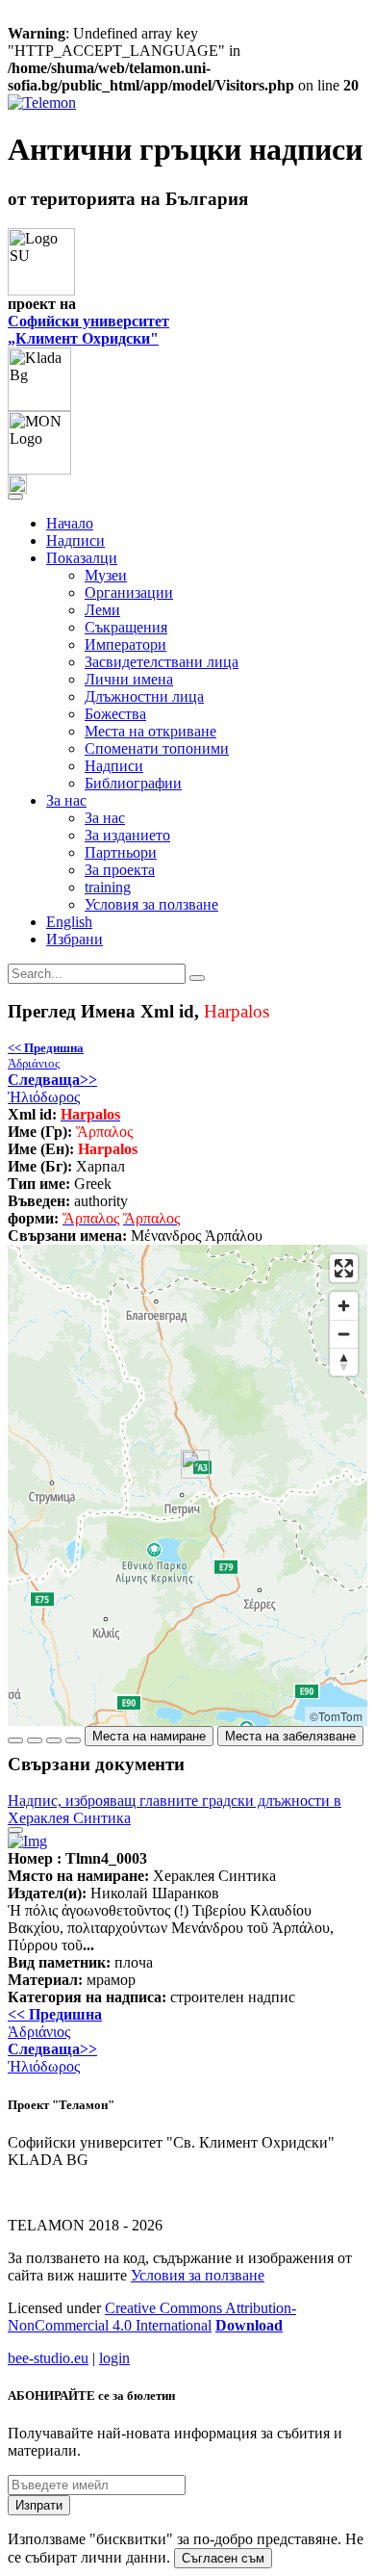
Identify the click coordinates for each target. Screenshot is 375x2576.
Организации (129, 592)
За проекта (120, 870)
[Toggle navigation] (15, 497)
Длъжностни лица (144, 696)
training (108, 887)
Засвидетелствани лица (162, 662)
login (114, 2358)
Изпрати (39, 2505)
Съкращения (126, 627)
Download (249, 2325)
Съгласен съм (223, 2558)
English (69, 922)
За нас (105, 818)
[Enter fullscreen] (344, 1268)
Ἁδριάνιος (46, 1056)
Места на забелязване (290, 1736)
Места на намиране (149, 1736)
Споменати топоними (157, 748)
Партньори (121, 852)
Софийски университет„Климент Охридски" (88, 330)
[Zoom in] (344, 1306)
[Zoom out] (344, 1334)
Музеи (106, 575)
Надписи (75, 541)
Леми (102, 610)
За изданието (127, 835)
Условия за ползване (151, 904)
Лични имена (129, 679)
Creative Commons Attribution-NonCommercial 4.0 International (152, 2317)
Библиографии (133, 783)
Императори (125, 644)
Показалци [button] (82, 558)
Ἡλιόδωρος (52, 1088)
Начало (70, 523)
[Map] (187, 1485)
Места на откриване (150, 731)
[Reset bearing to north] (344, 1362)
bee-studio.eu (48, 2358)
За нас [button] (66, 800)
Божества (115, 714)
